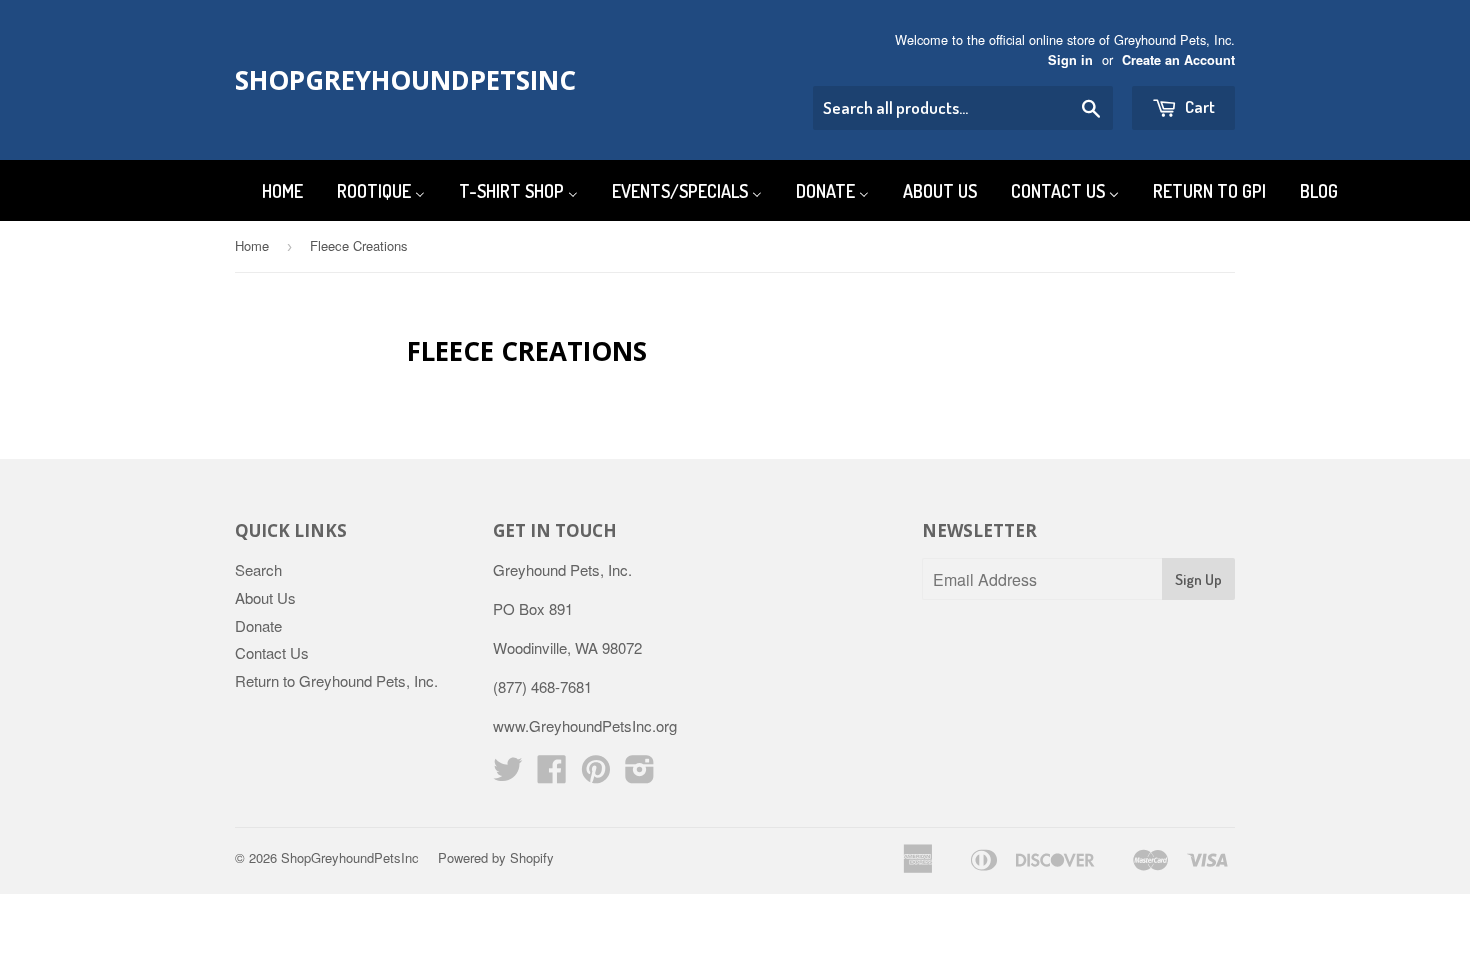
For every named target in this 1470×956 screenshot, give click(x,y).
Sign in (1070, 60)
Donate (258, 625)
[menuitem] (270, 190)
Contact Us (272, 652)
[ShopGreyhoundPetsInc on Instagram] (640, 774)
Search (258, 569)
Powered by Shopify (496, 857)
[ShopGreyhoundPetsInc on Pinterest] (596, 774)
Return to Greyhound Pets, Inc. (336, 680)
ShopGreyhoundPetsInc (387, 80)
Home (252, 245)
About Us (265, 597)
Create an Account (1178, 60)
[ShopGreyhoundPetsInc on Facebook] (552, 774)
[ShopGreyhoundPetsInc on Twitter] (508, 774)
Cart (1198, 106)
